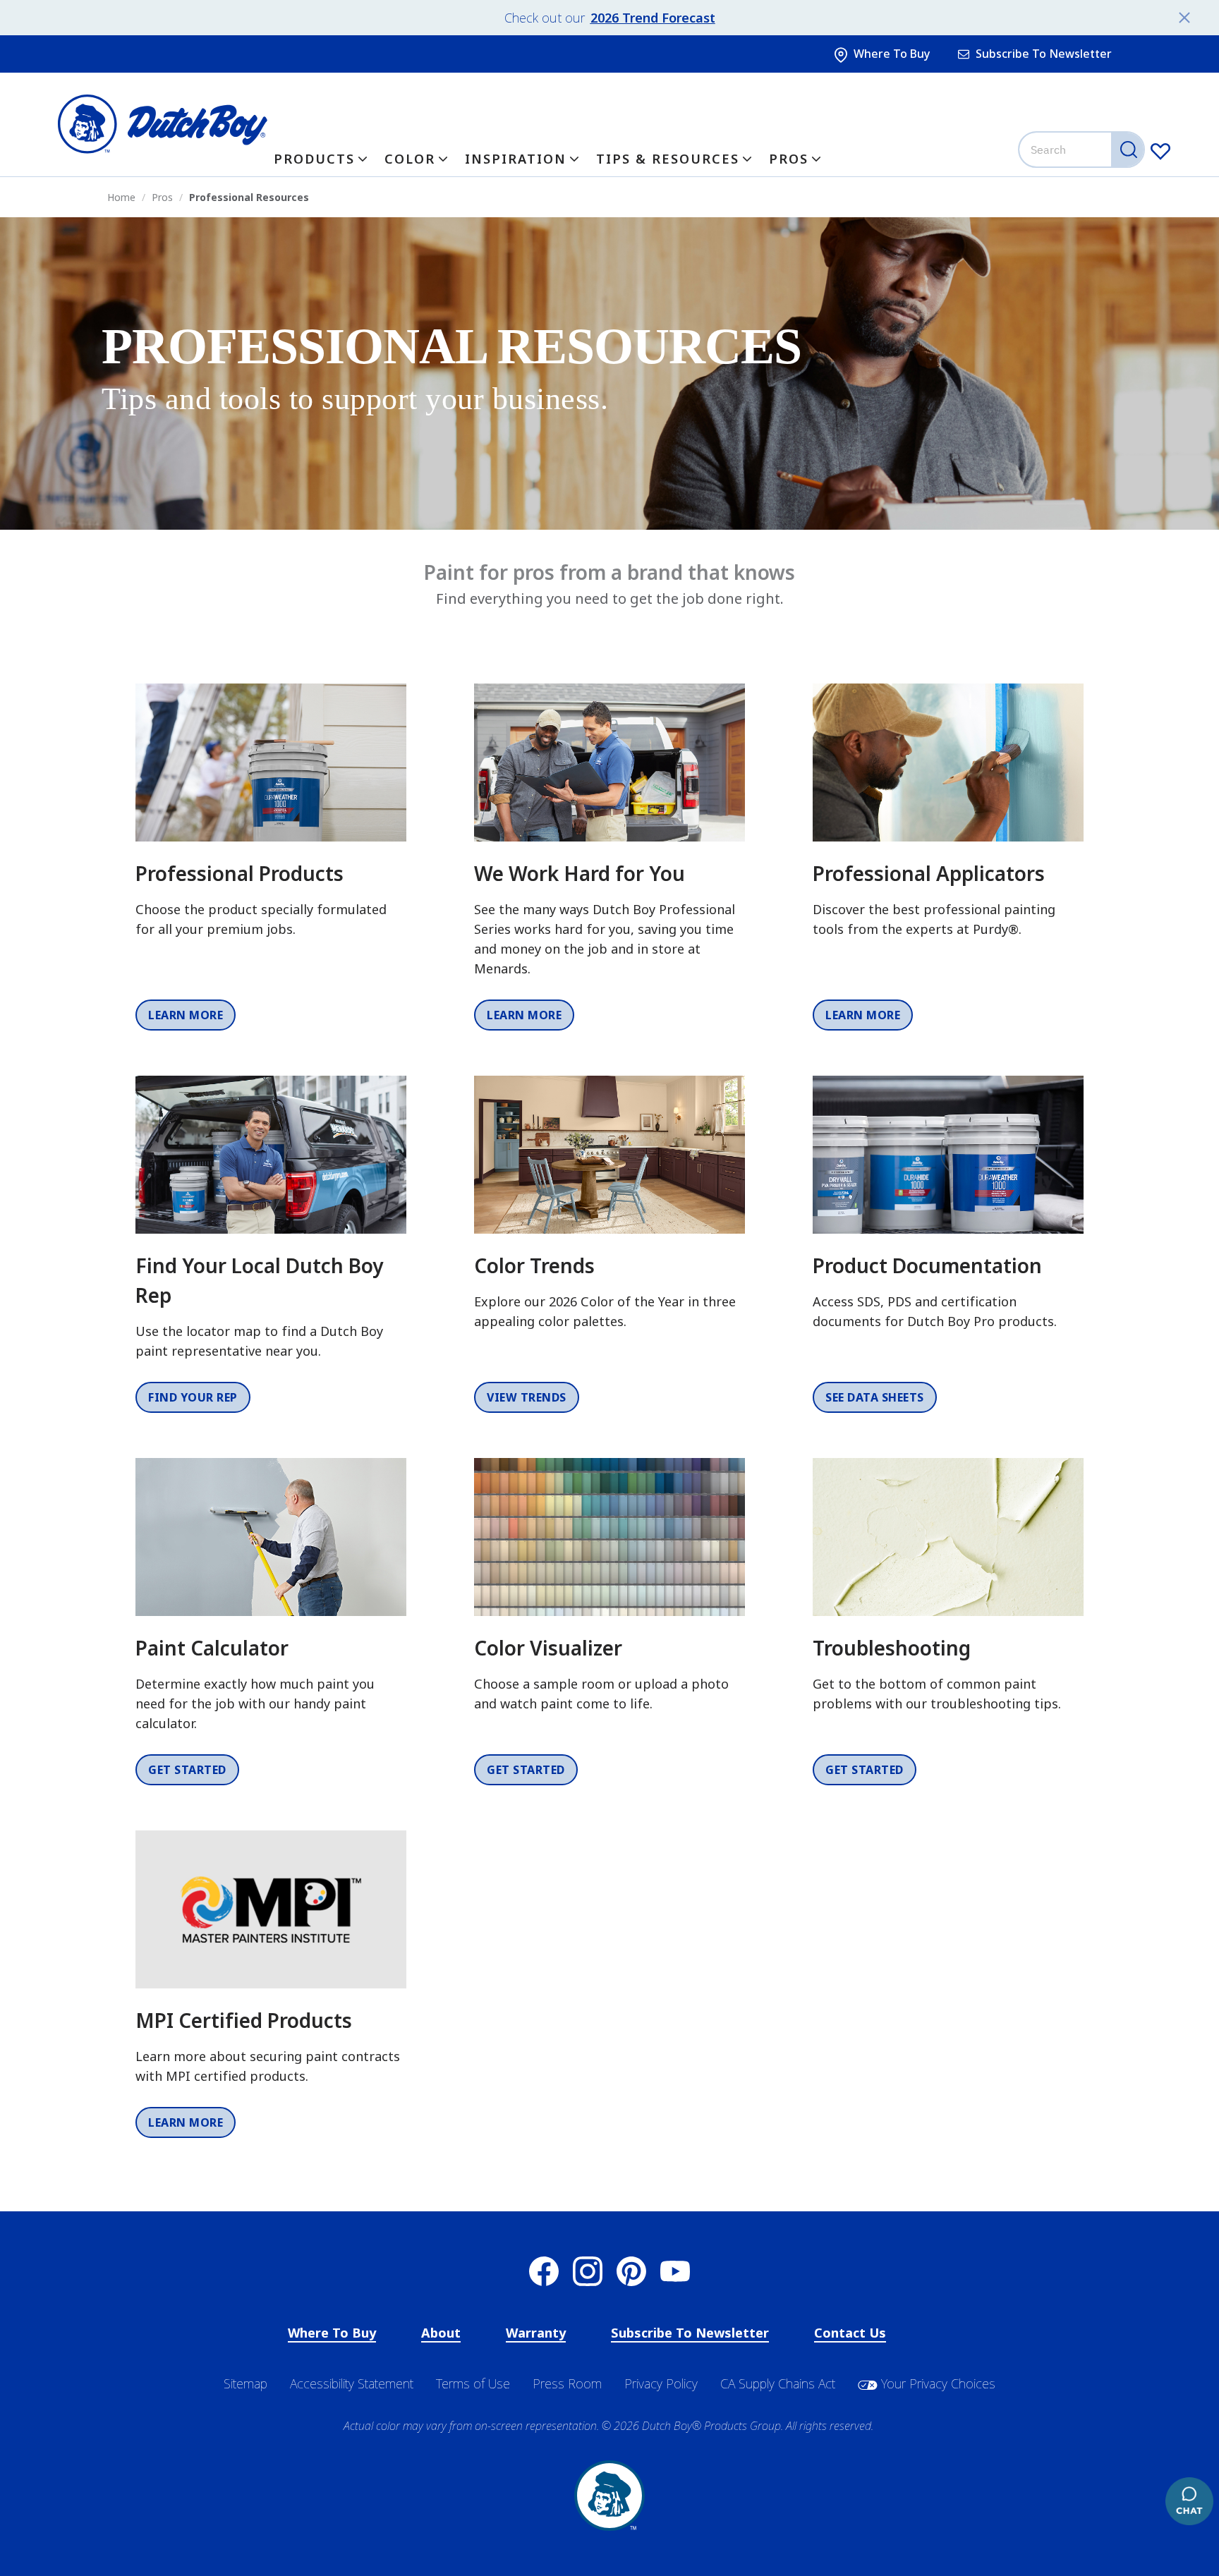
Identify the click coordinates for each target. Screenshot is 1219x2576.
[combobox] (1083, 150)
